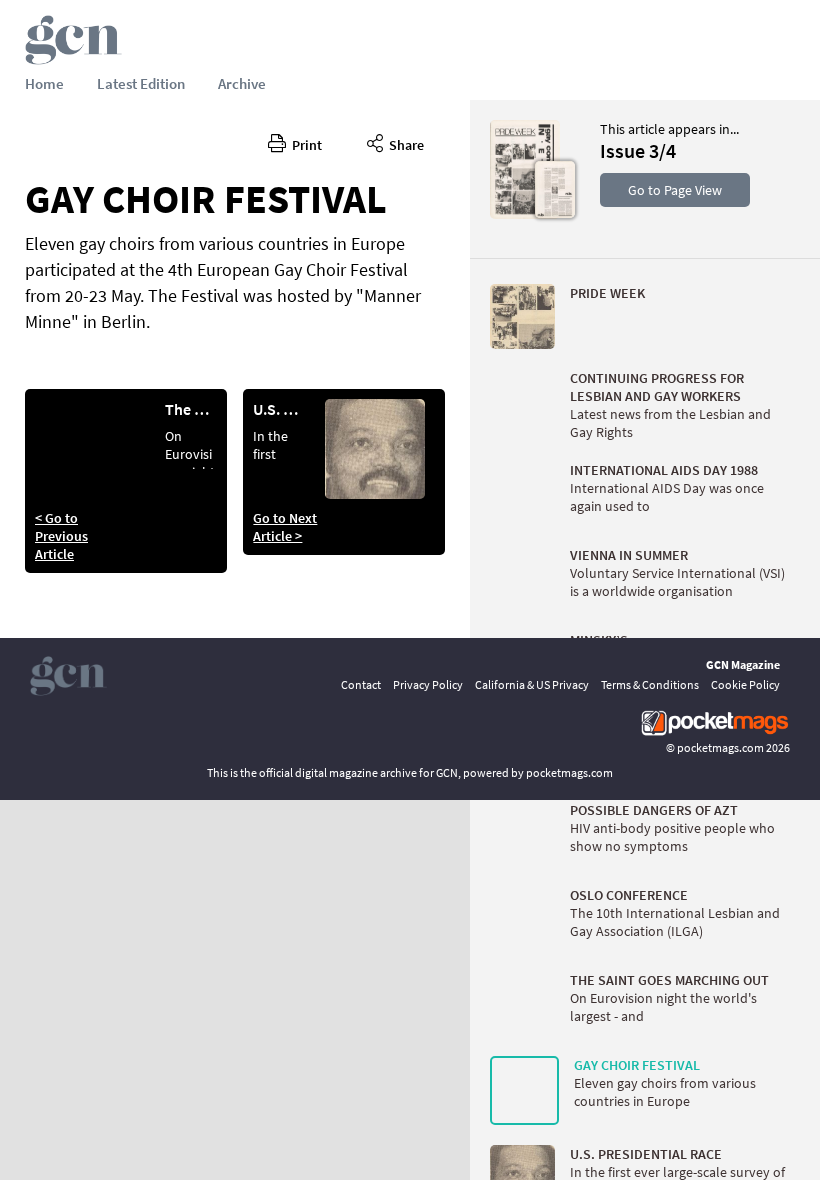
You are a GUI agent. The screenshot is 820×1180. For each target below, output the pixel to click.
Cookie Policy (745, 684)
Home (44, 83)
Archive (242, 83)
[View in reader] (525, 214)
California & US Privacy (532, 684)
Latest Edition (141, 83)
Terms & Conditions (650, 684)
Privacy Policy (428, 684)
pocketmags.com (720, 747)
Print (304, 145)
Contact (361, 684)
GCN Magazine (743, 664)
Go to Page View (675, 190)
